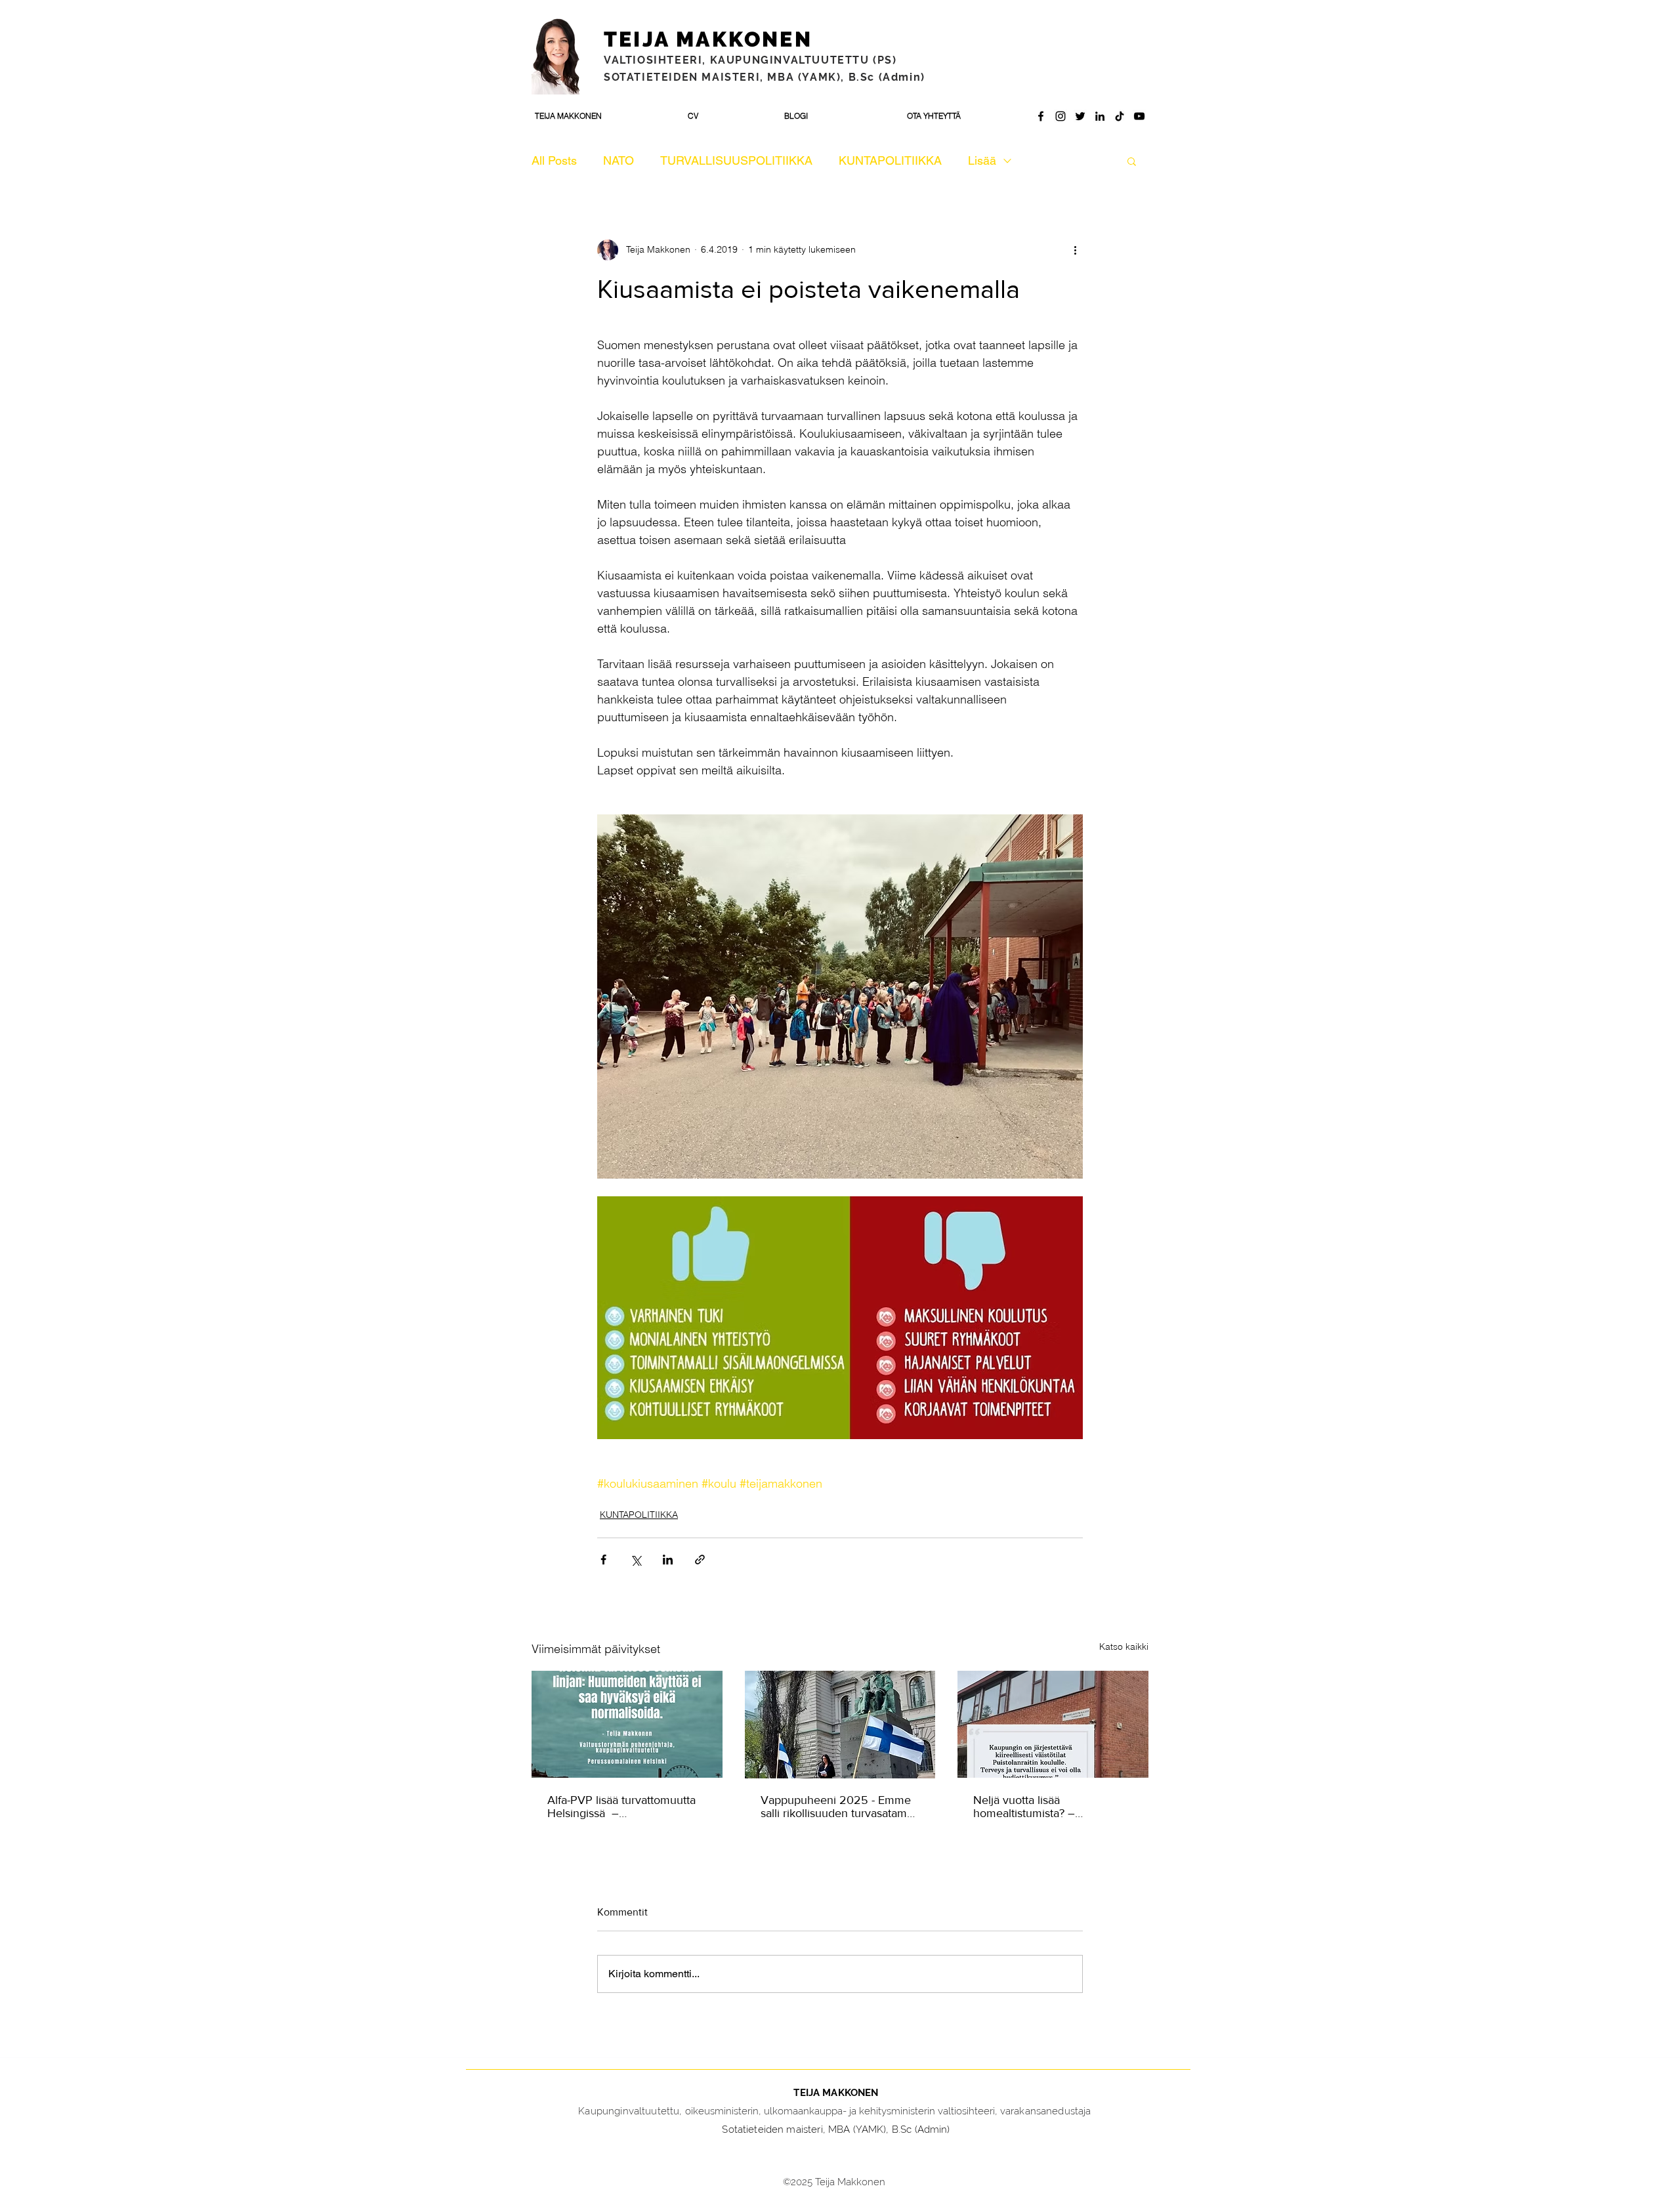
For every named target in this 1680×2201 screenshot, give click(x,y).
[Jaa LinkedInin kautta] (668, 1560)
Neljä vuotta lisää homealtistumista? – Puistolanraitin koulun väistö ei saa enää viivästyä (1051, 1807)
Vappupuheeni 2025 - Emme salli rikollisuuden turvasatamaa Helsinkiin (840, 1807)
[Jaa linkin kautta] (700, 1560)
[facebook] (1041, 116)
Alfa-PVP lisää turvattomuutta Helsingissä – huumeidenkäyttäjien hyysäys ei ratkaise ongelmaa (623, 1807)
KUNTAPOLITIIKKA (890, 160)
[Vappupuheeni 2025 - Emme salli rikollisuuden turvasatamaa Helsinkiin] (840, 1725)
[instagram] (1060, 116)
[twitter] (1080, 116)
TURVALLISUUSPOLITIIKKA (736, 160)
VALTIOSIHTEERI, (657, 60)
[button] (1132, 161)
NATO (619, 160)
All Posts (554, 160)
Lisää (982, 160)
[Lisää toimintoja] (1075, 250)
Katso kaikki (1124, 1646)
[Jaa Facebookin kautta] (603, 1560)
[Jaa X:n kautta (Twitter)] (636, 1560)
